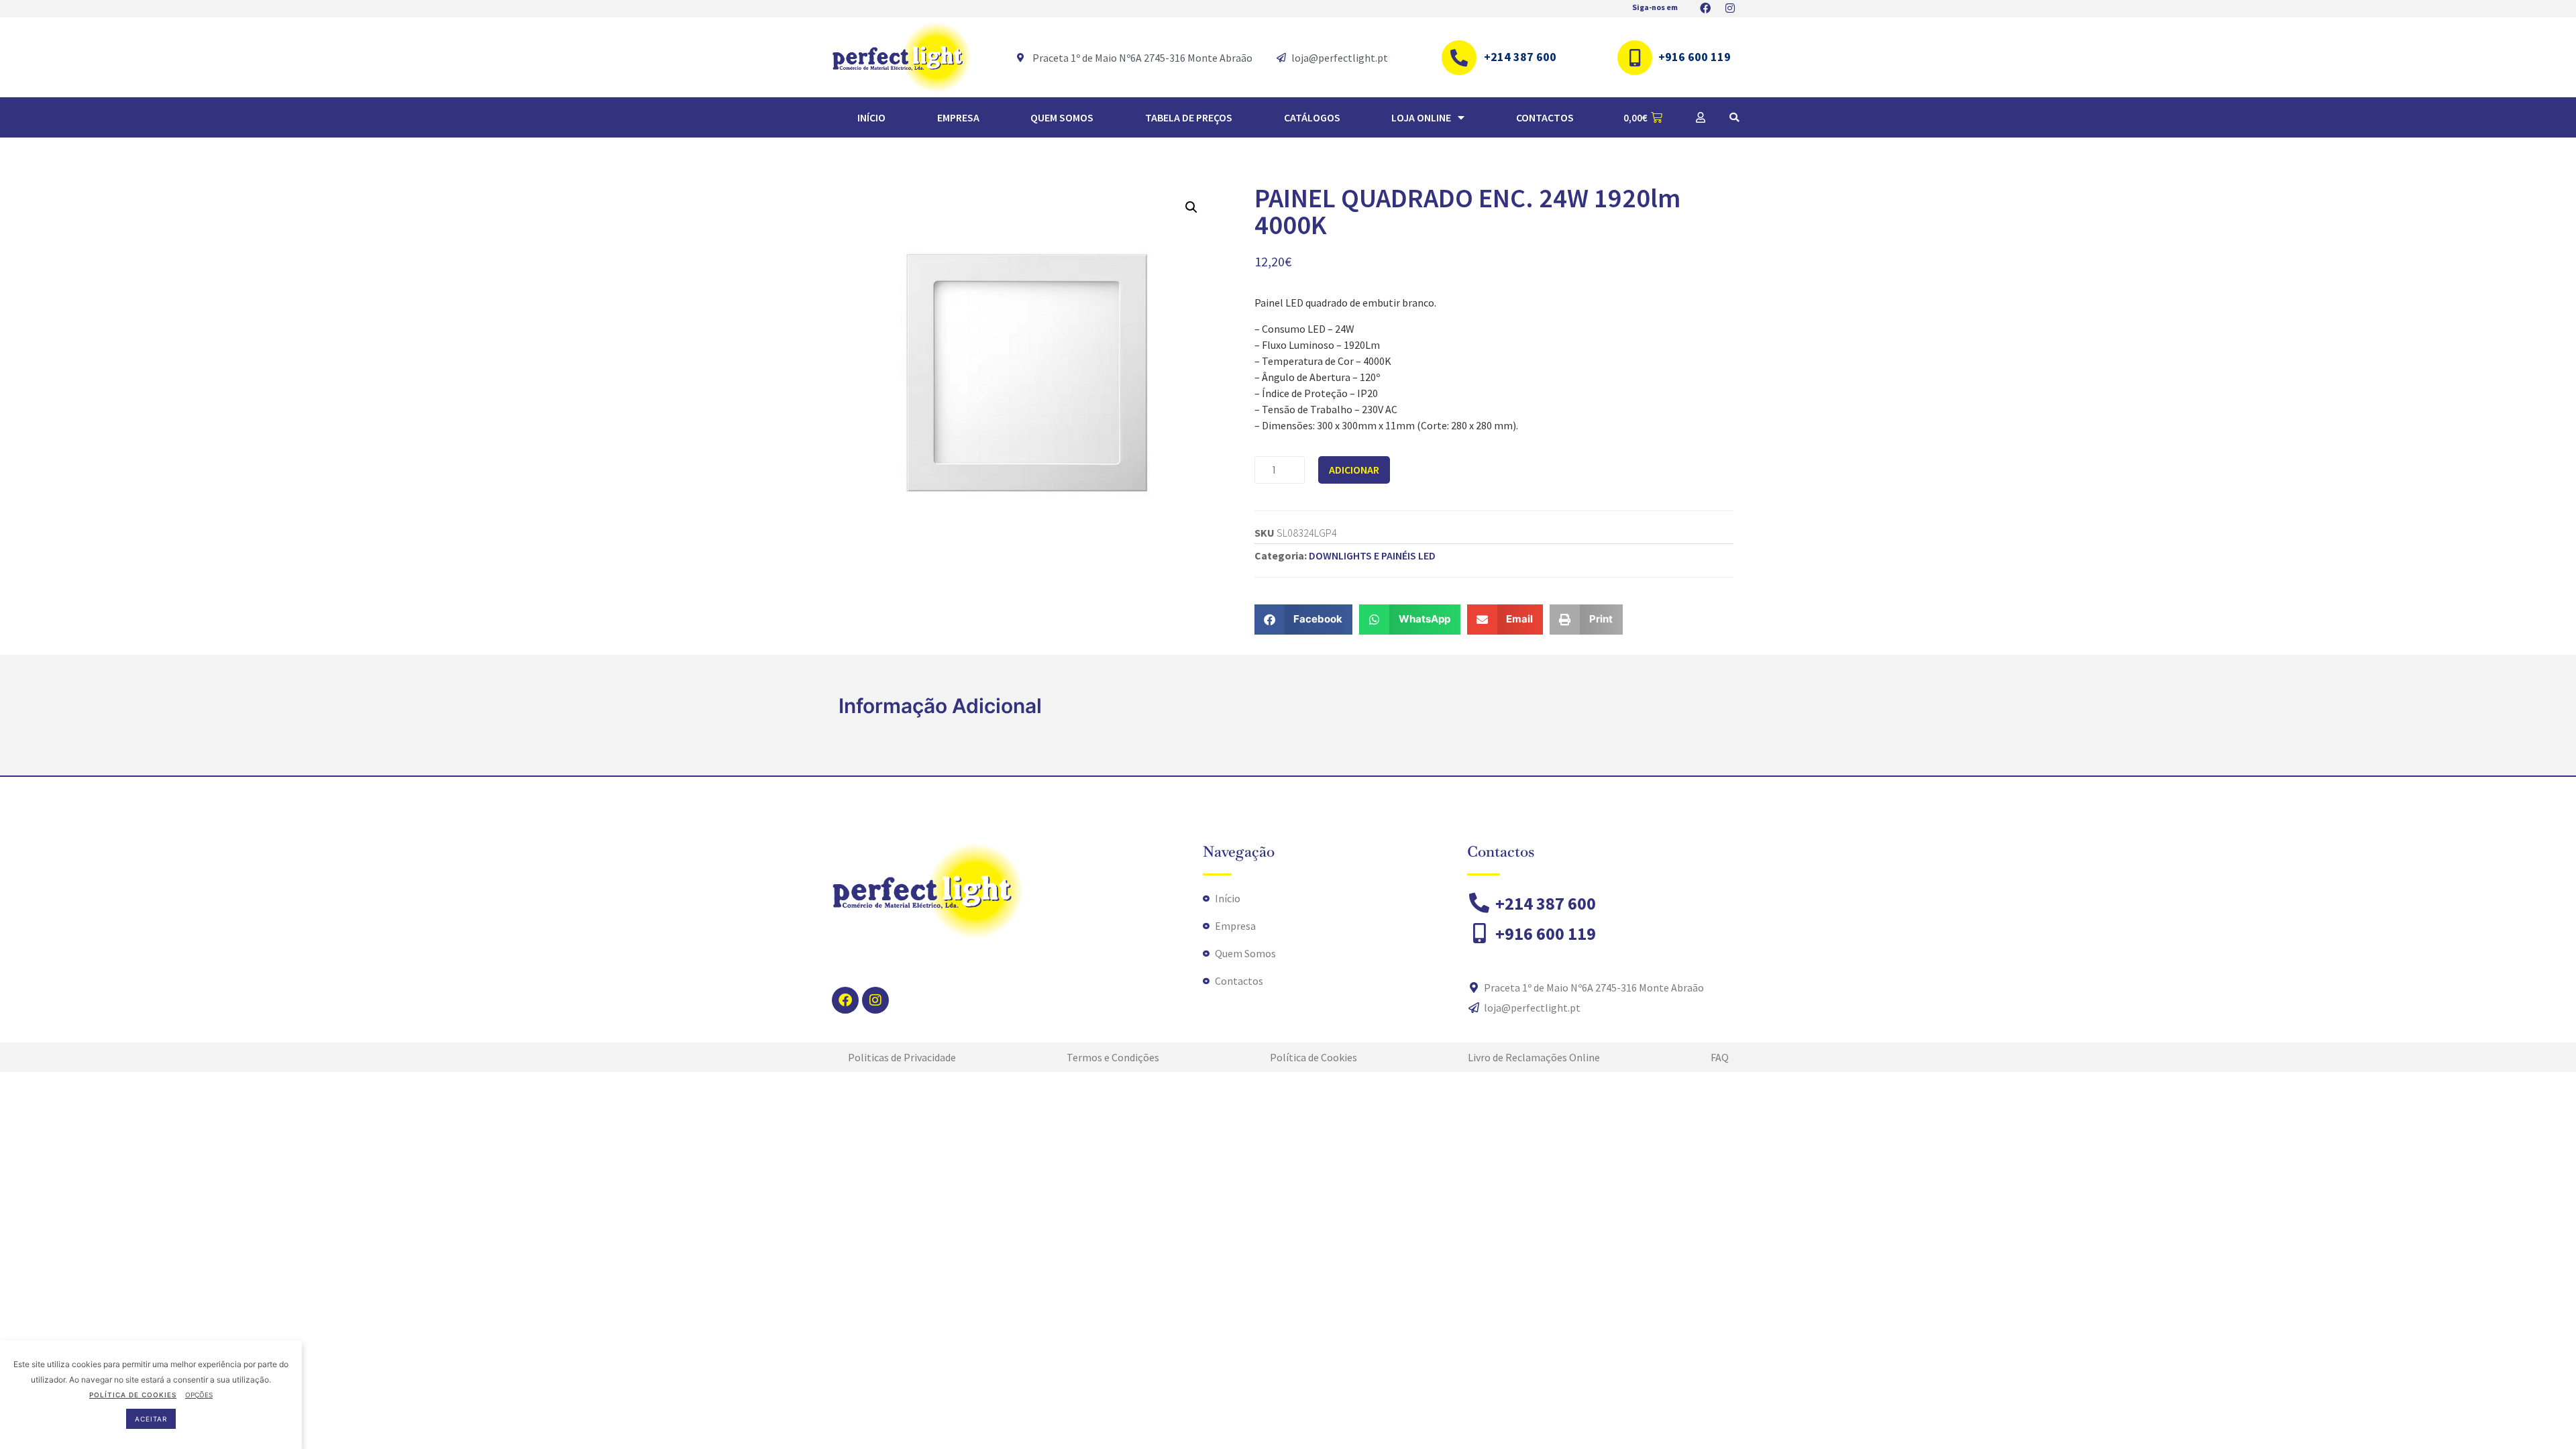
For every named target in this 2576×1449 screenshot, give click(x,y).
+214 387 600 (1520, 57)
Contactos (1545, 117)
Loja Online (1421, 117)
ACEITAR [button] (151, 1419)
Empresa (958, 117)
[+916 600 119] (1635, 58)
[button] (1734, 117)
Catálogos (1312, 117)
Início (871, 117)
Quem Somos (1062, 117)
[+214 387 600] (1459, 58)
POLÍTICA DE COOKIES (133, 1395)
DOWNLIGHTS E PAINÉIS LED (1372, 555)
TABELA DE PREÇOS (1189, 117)
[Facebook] (845, 1000)
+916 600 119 (1695, 57)
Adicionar (1354, 470)
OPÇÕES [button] (199, 1395)
